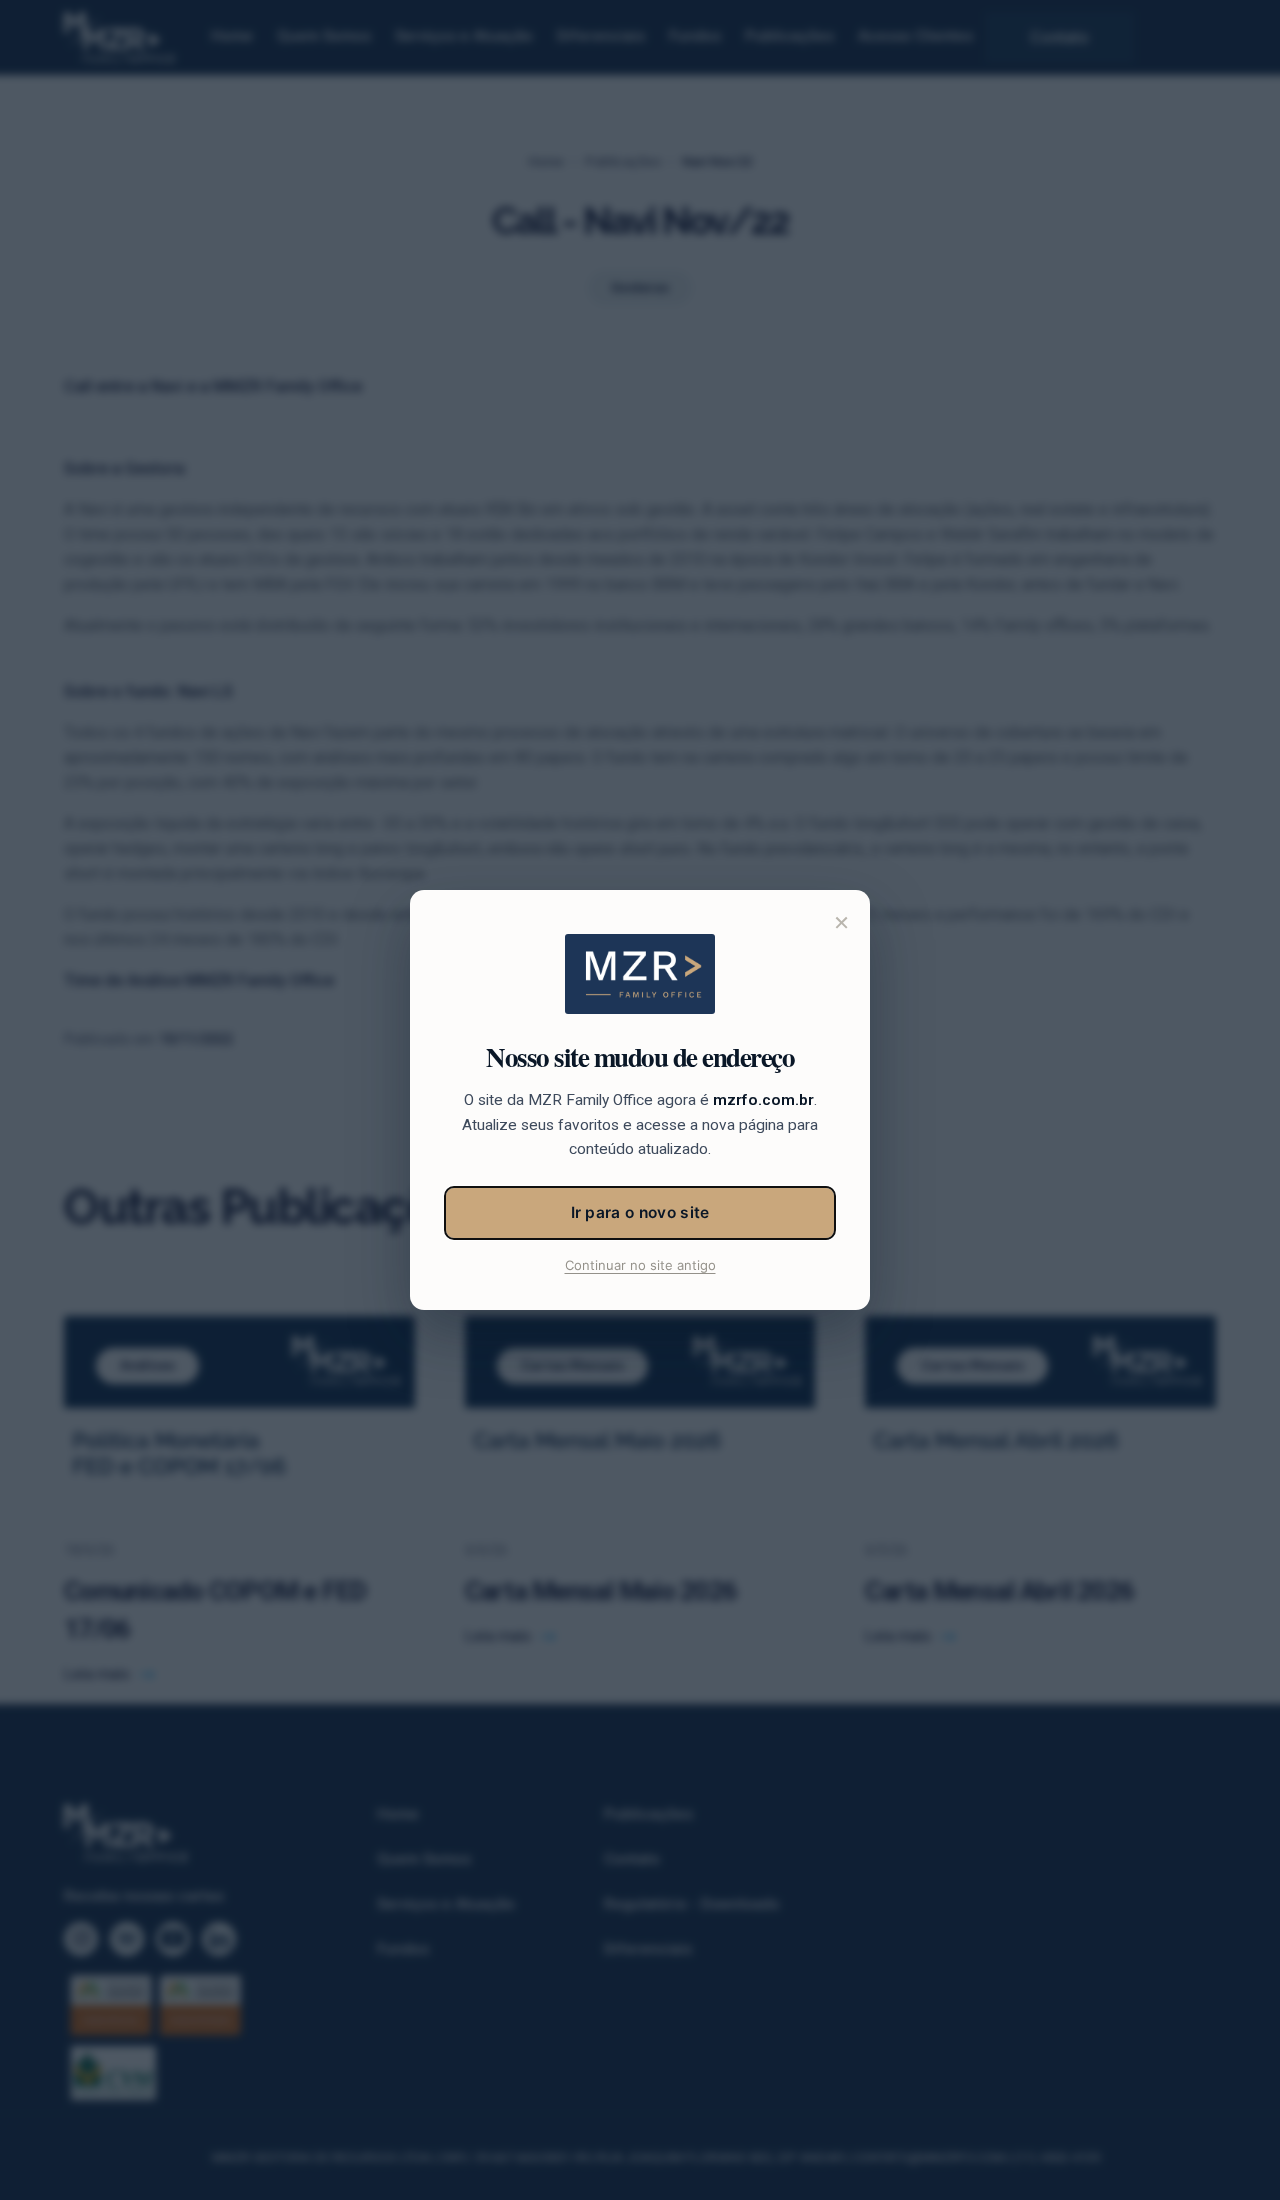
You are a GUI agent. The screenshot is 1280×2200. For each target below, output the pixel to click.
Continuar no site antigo (640, 1265)
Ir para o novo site (640, 1212)
